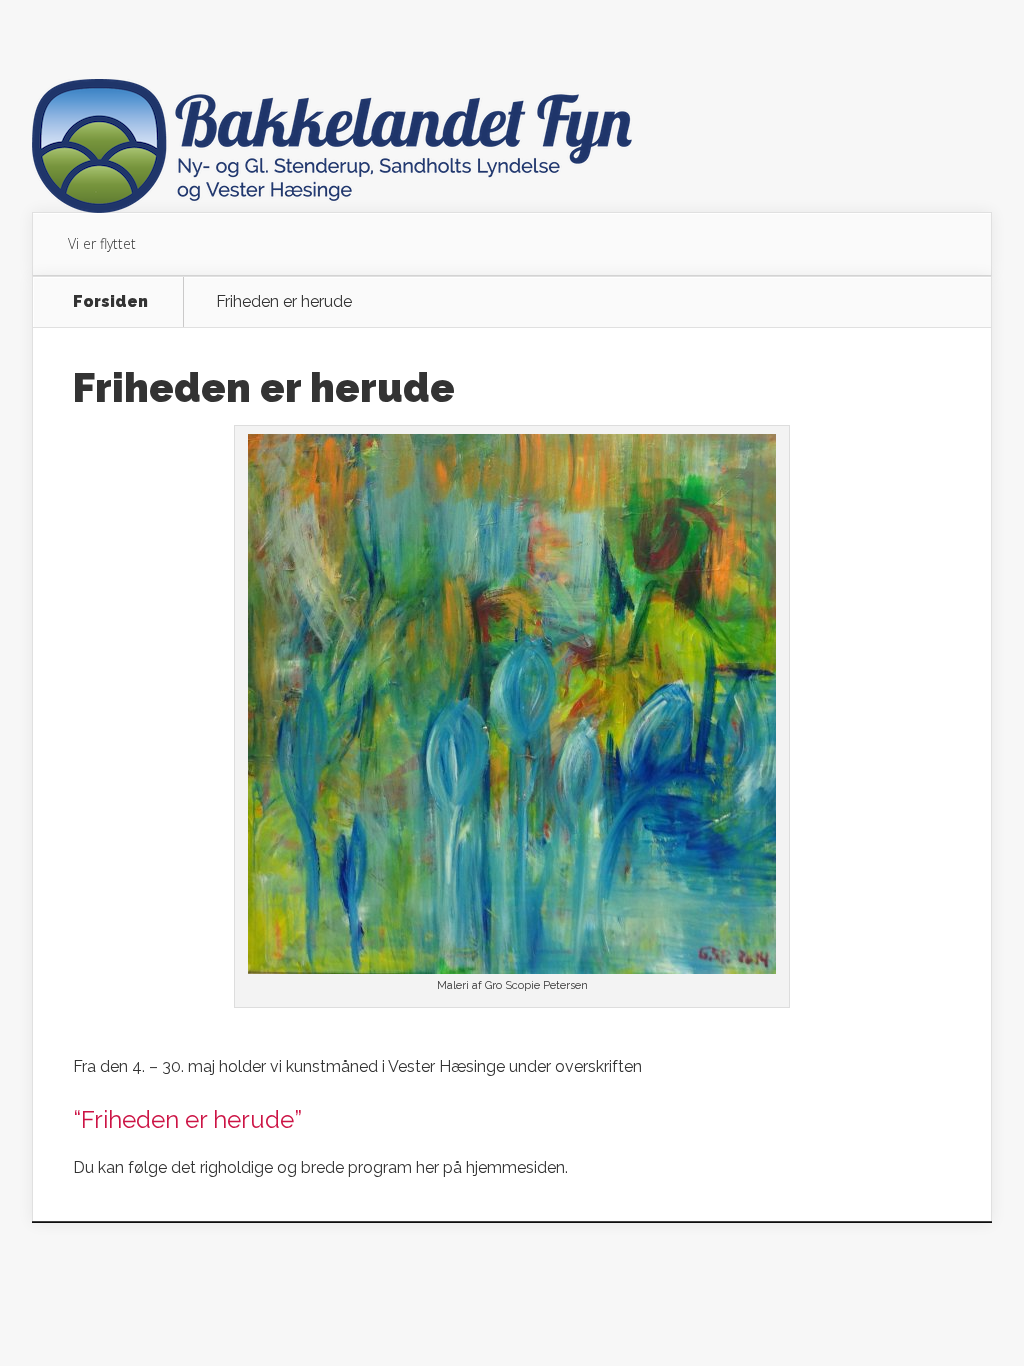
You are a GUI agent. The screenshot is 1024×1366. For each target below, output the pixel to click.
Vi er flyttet (102, 243)
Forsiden (110, 302)
